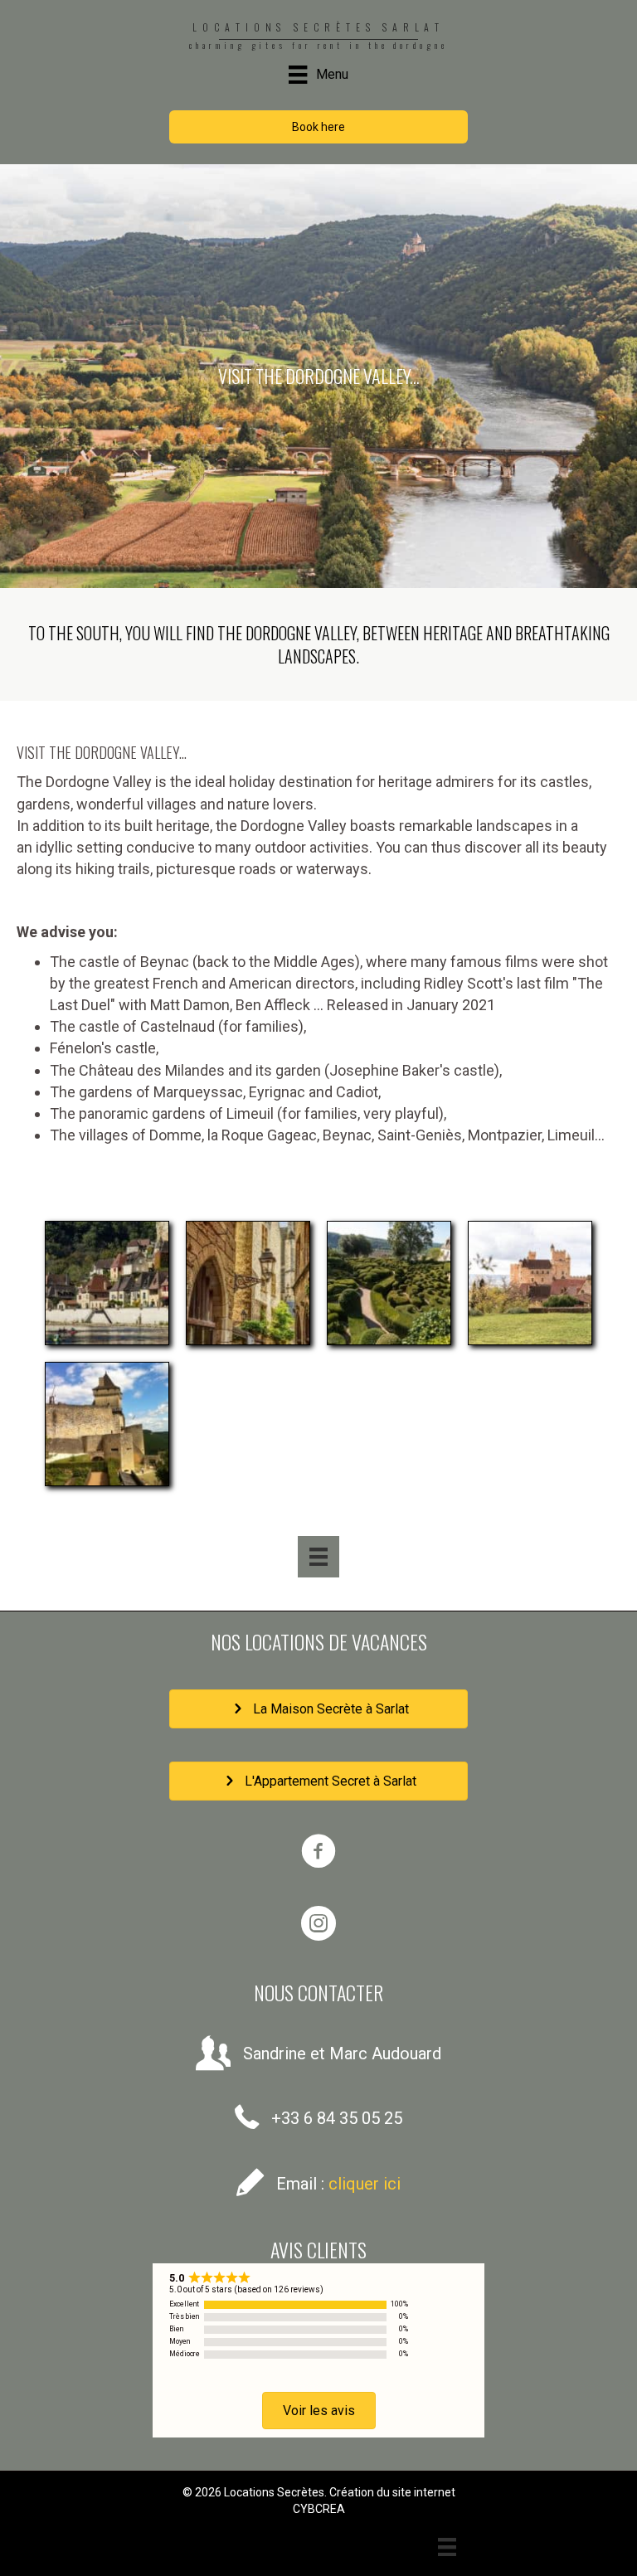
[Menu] (318, 1557)
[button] (318, 127)
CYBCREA (319, 2509)
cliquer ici (365, 2184)
